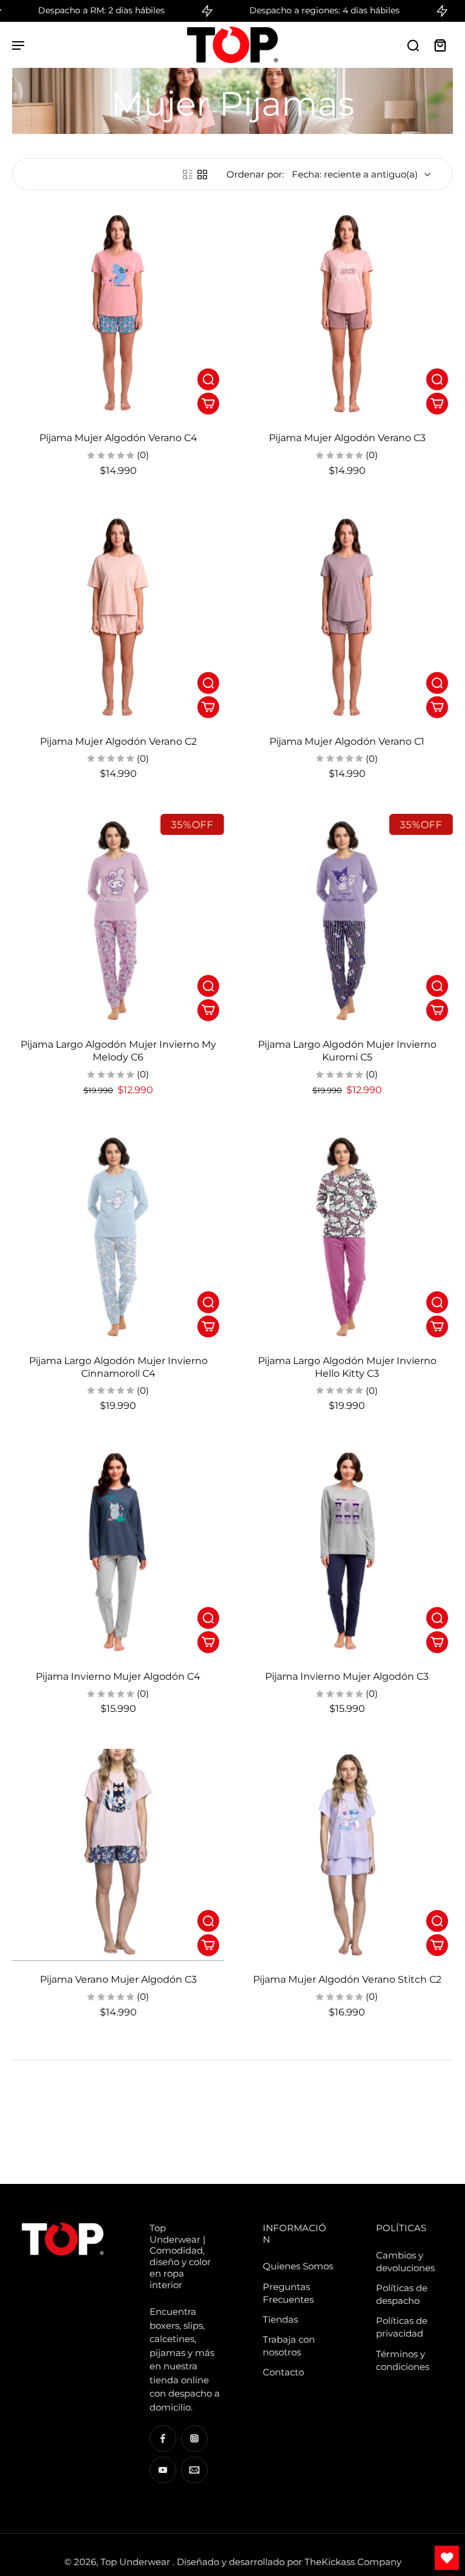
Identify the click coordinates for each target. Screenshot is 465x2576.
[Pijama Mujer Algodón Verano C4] (118, 313)
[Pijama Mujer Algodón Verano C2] (118, 617)
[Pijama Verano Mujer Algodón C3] (118, 1855)
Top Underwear (137, 2562)
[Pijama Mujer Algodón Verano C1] (347, 617)
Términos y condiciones (403, 2360)
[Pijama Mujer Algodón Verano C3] (347, 313)
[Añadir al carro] (208, 404)
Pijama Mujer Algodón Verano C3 (347, 438)
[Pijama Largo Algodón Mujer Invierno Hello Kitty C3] (347, 1236)
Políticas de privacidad (402, 2327)
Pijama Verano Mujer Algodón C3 (118, 1979)
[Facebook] (163, 2438)
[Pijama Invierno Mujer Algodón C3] (347, 1552)
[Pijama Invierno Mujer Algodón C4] (118, 1552)
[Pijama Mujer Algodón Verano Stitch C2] (347, 1855)
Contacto (283, 2372)
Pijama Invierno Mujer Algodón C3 (347, 1676)
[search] (413, 45)
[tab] (21, 412)
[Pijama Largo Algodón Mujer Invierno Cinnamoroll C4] (118, 1236)
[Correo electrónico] (194, 2470)
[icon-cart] (440, 45)
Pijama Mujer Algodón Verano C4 (118, 438)
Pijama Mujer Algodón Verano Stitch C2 (347, 1979)
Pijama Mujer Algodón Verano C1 (347, 741)
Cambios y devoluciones (405, 2261)
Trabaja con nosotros (289, 2346)
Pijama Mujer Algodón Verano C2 (118, 741)
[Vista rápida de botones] (208, 379)
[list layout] (188, 175)
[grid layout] (202, 175)
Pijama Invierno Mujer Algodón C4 (118, 1676)
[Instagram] (194, 2438)
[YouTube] (163, 2470)
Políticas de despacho (402, 2294)
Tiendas (280, 2319)
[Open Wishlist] (447, 2558)
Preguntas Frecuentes (288, 2293)
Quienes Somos (298, 2266)
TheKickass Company (353, 2562)
